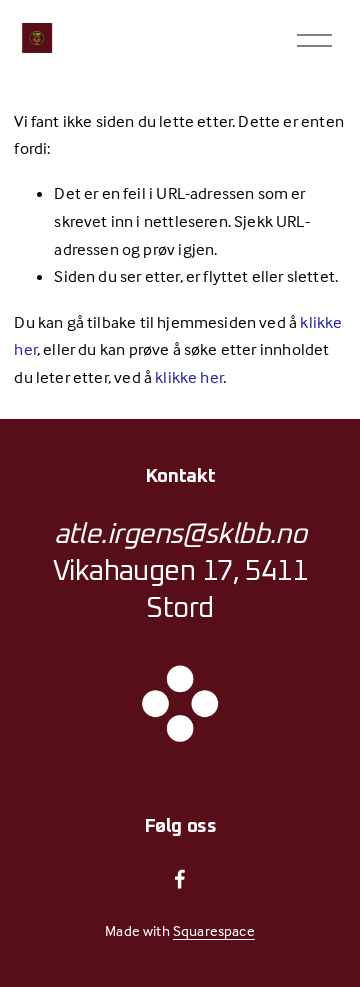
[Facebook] (180, 879)
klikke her (189, 377)
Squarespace (214, 930)
